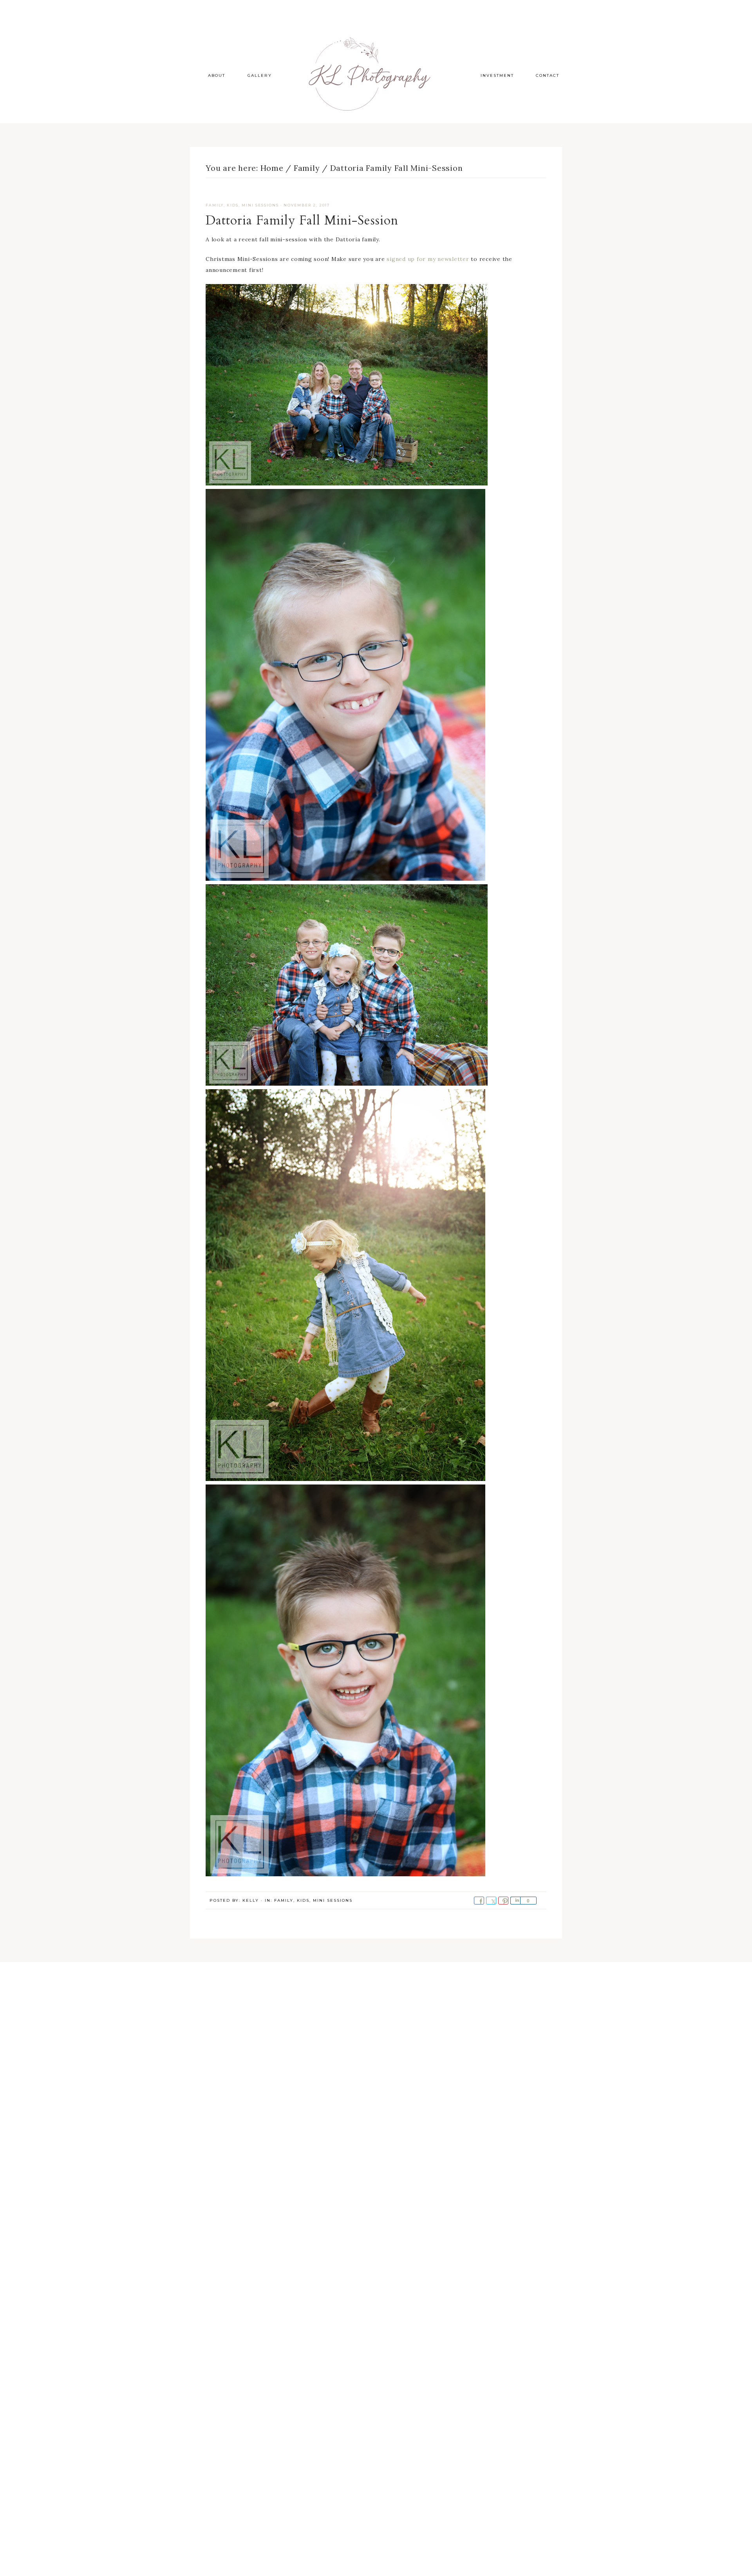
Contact (548, 75)
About (217, 75)
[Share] (515, 1901)
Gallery (260, 75)
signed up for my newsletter (428, 259)
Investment (497, 75)
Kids (233, 205)
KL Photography (376, 74)
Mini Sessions (260, 205)
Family (215, 205)
